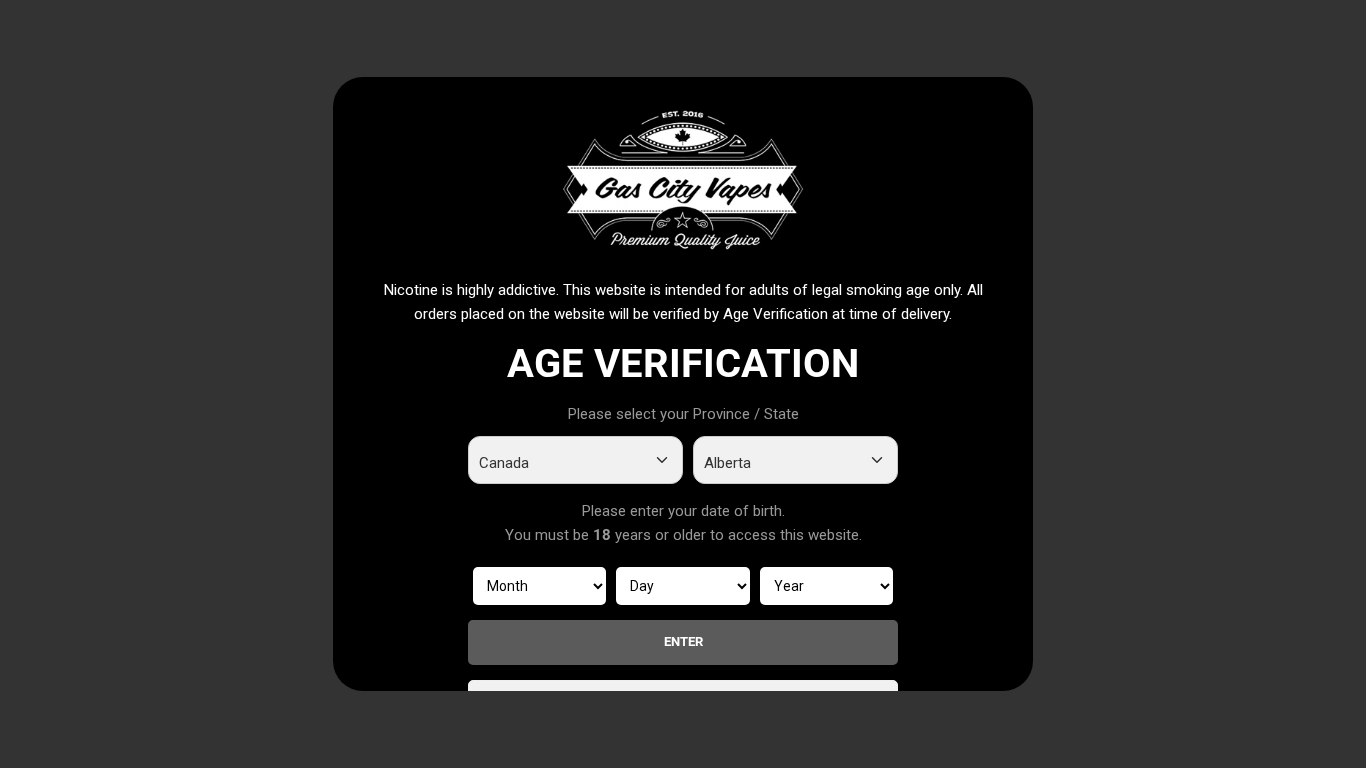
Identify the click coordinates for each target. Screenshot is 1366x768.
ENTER (683, 641)
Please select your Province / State (683, 414)
